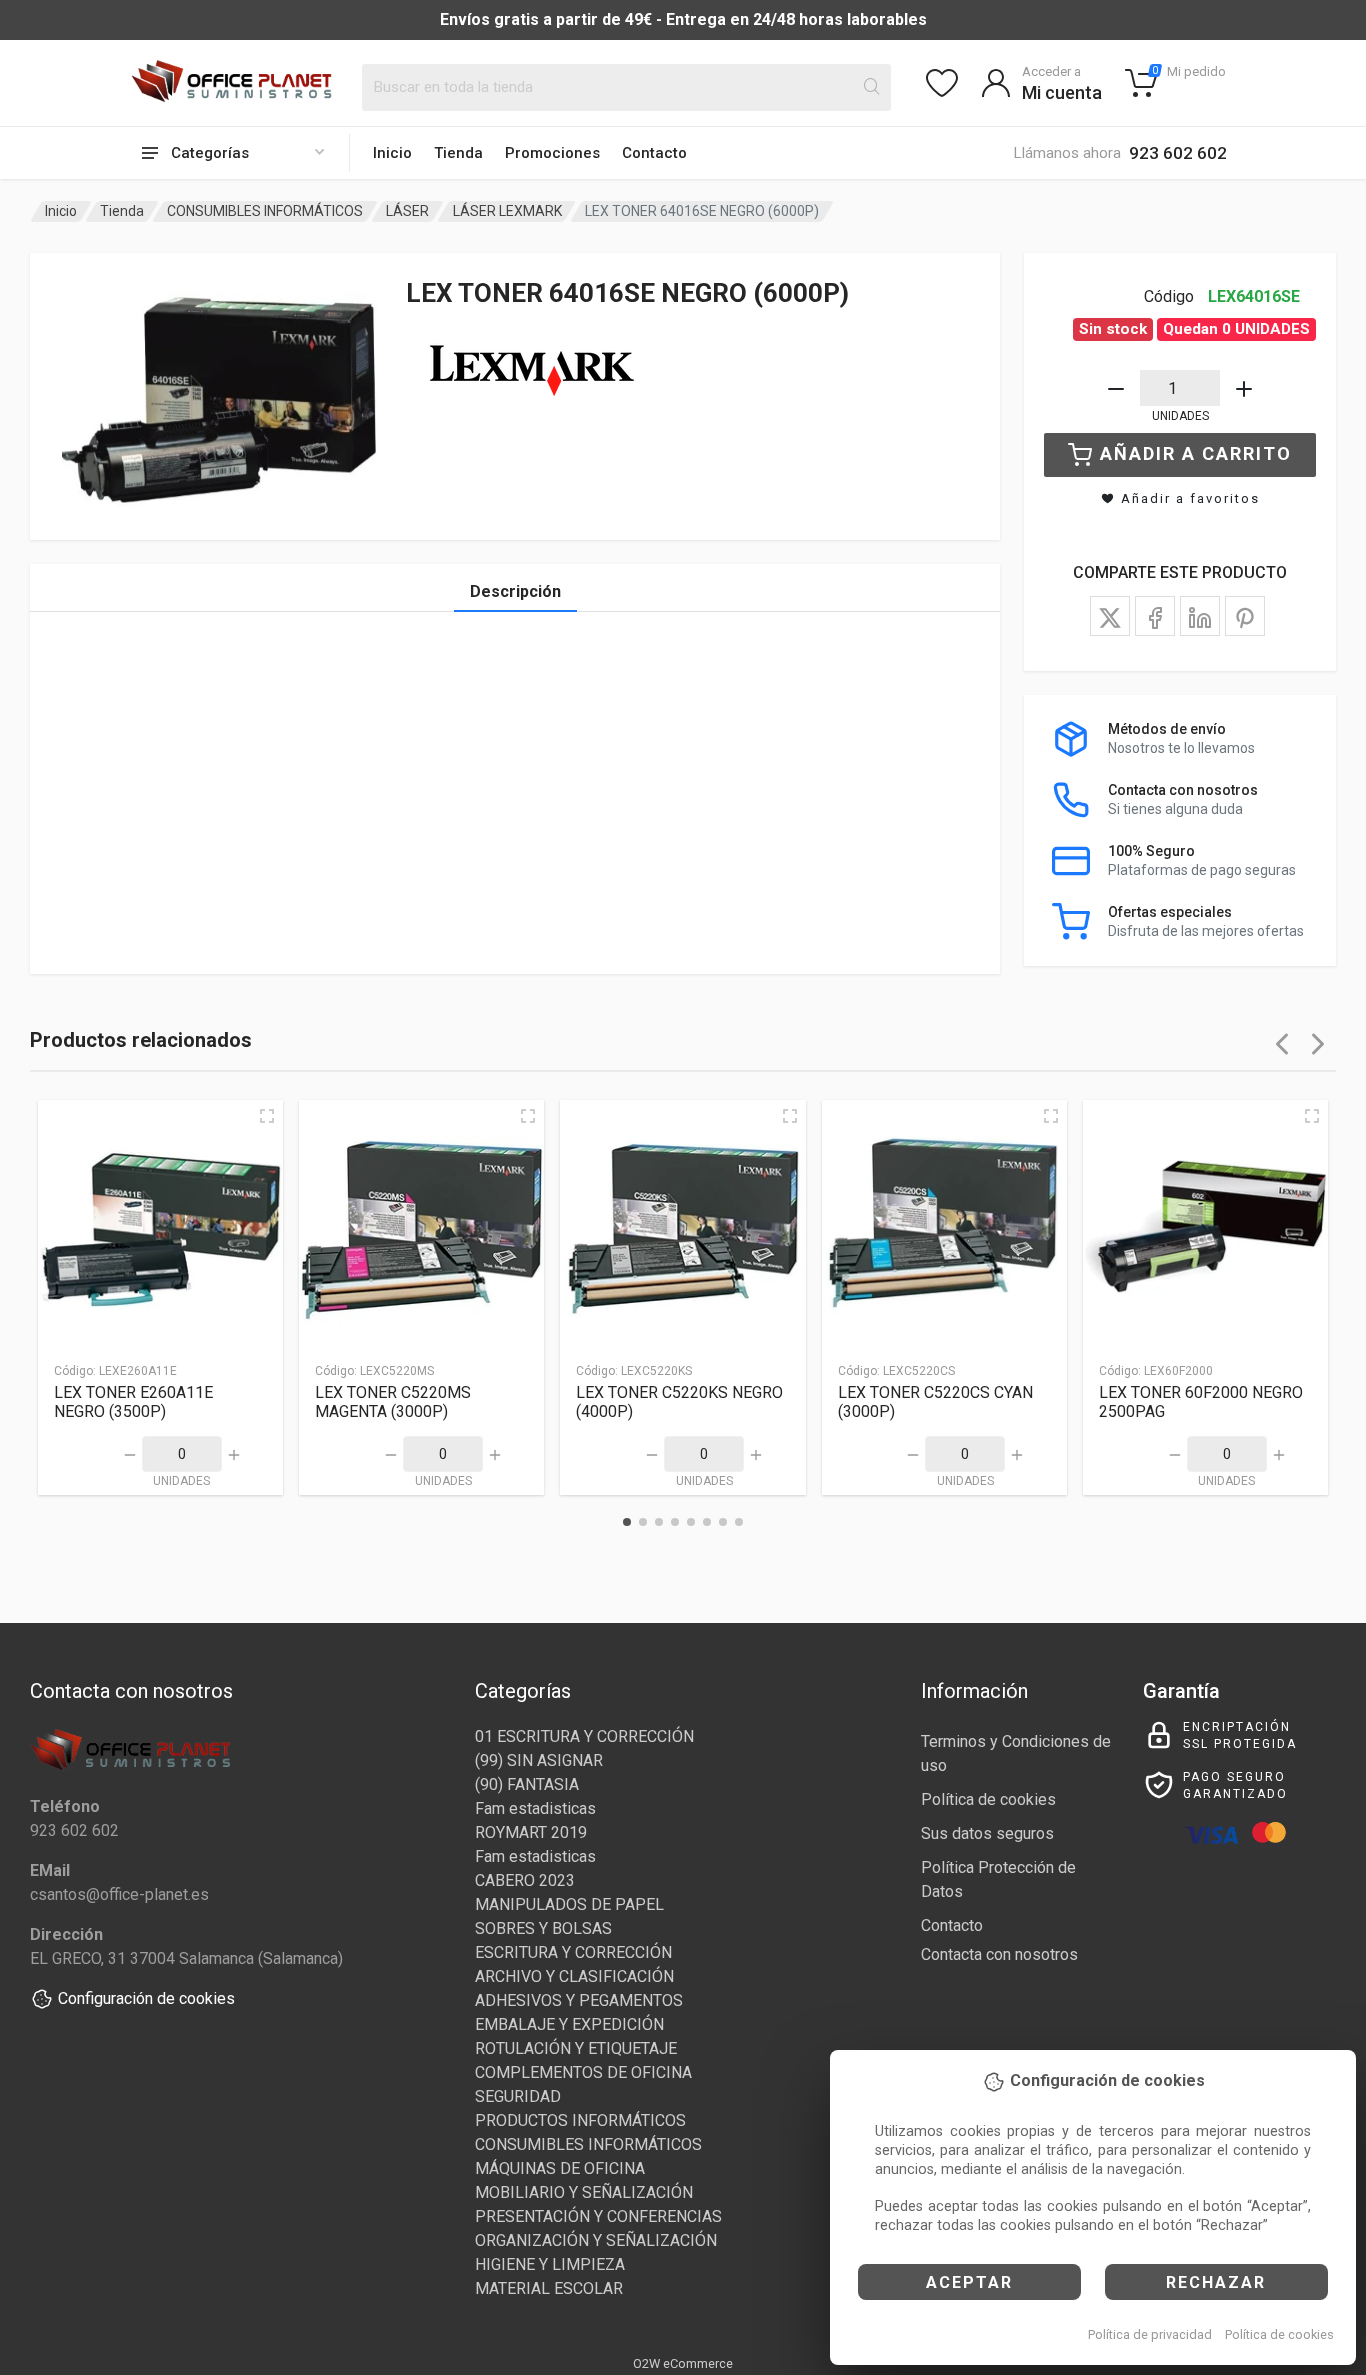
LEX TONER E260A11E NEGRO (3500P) (133, 1402)
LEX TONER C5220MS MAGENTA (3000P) (393, 1402)
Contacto (654, 153)
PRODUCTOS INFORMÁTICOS (580, 2120)
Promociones (552, 153)
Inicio (392, 153)
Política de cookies (1279, 2334)
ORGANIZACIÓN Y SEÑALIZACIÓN (596, 2240)
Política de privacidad (1150, 2334)
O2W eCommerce (683, 2363)
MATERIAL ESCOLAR (549, 2288)
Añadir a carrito (1196, 453)
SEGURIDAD (518, 2096)
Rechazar (1216, 2282)
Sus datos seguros (987, 1833)
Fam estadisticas (535, 1808)
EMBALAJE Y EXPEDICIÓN (569, 2024)
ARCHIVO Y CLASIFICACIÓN (574, 1976)
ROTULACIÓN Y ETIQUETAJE (576, 2048)
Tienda (458, 153)
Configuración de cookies (146, 1998)
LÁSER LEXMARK (507, 211)
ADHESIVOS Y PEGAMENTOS (579, 2000)
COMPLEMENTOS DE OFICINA (583, 2072)
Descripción (515, 591)
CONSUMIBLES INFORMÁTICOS (265, 211)
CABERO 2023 (525, 1880)
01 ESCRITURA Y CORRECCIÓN (584, 1736)
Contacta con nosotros (999, 1954)
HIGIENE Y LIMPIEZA (550, 2264)
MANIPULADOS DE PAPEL (569, 1904)
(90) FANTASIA (527, 1784)
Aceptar (969, 2282)
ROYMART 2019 (531, 1832)
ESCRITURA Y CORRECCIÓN (573, 1952)
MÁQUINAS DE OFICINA (560, 2168)
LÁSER (407, 211)
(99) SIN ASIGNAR (539, 1760)
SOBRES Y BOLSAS (543, 1928)
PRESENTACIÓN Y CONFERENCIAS (598, 2216)
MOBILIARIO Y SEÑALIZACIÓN (584, 2192)
